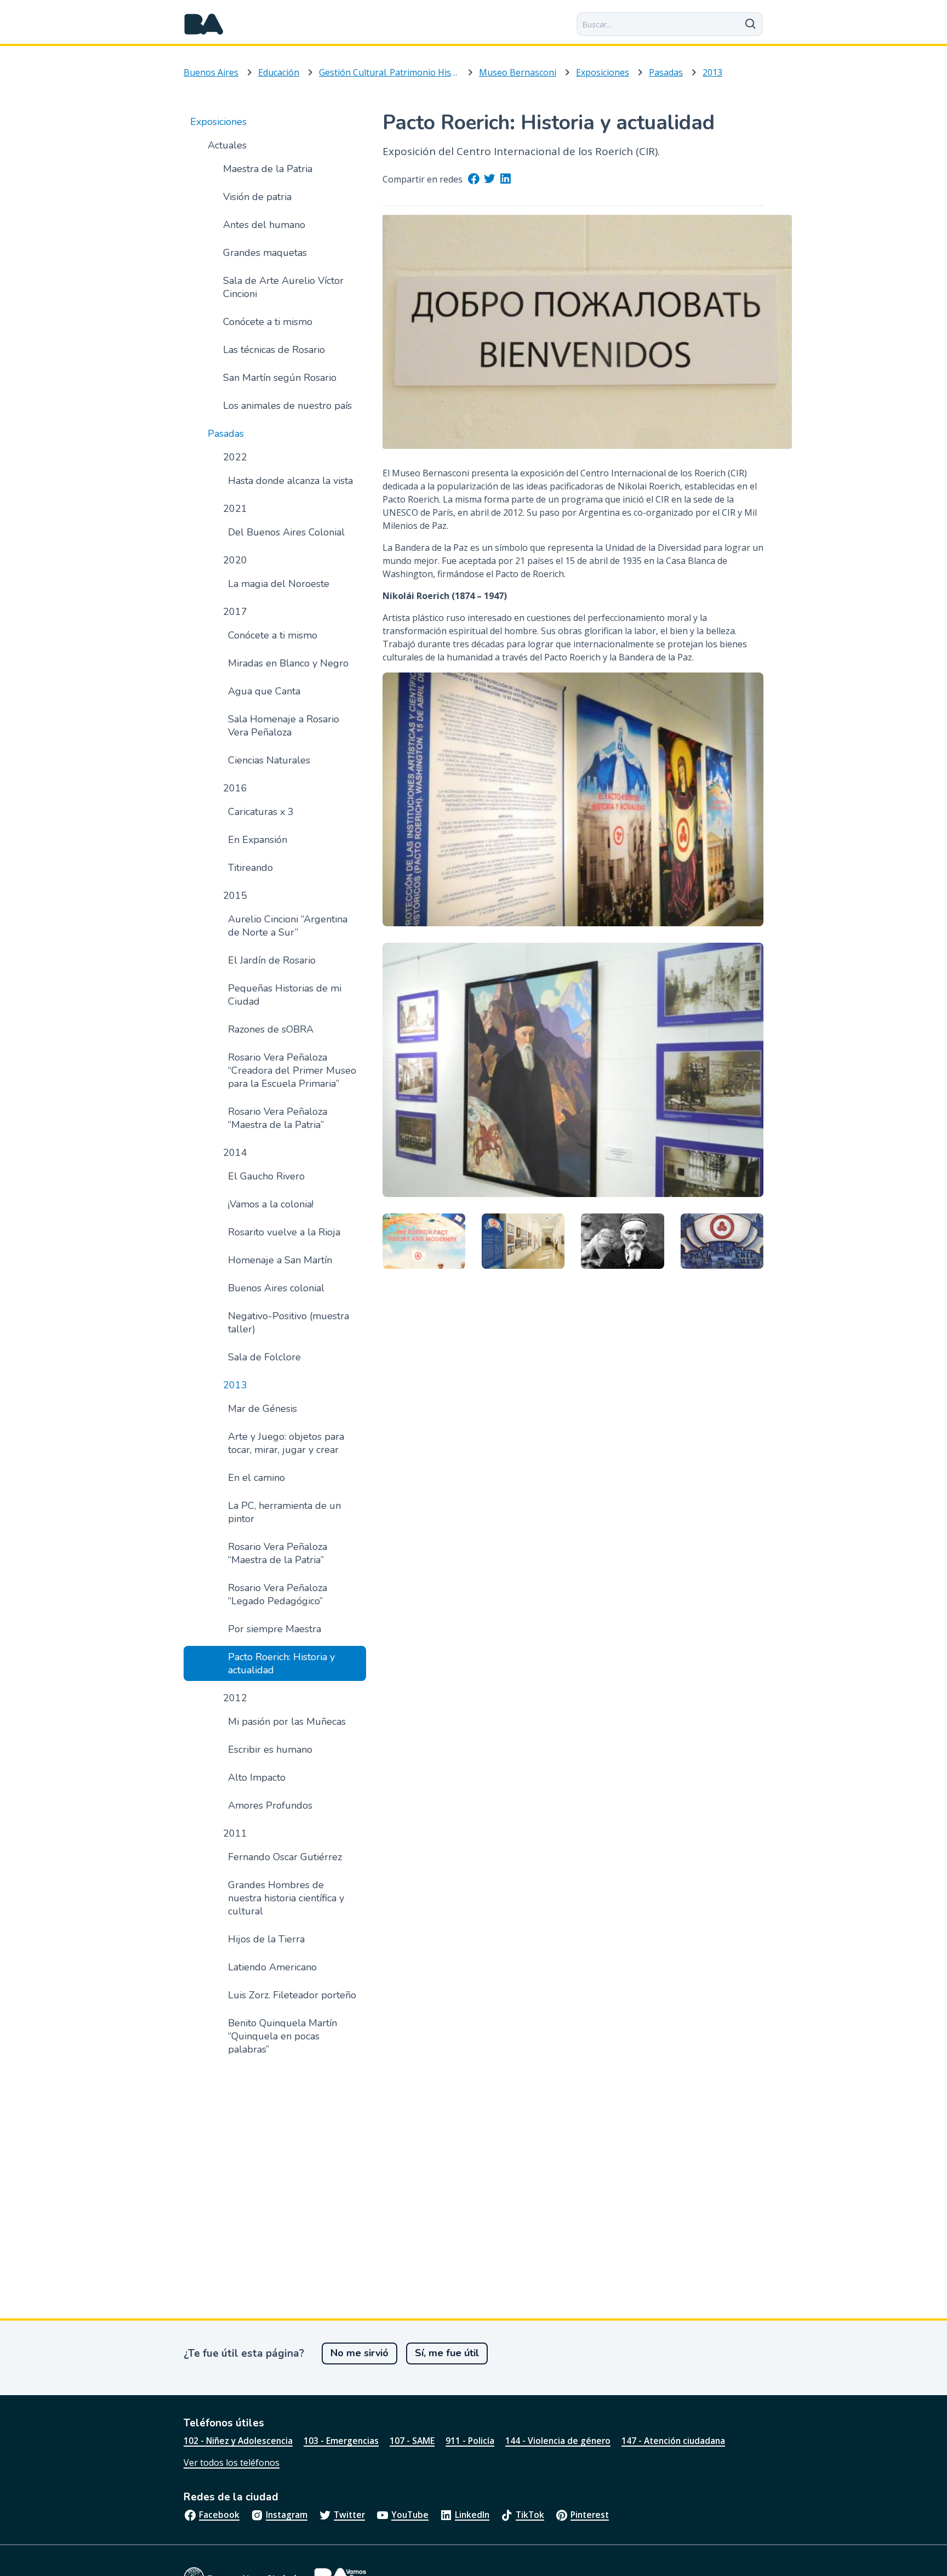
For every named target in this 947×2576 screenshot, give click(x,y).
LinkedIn (472, 2515)
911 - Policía (470, 2441)
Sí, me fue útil (447, 2353)
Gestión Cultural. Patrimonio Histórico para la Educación (389, 72)
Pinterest (590, 2515)
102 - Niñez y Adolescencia (238, 2441)
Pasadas (666, 72)
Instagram (287, 2515)
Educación (279, 72)
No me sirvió (360, 2353)
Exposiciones (603, 72)
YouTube (410, 2515)
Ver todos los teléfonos (232, 2463)
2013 (712, 72)
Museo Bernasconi (518, 72)
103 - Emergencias (341, 2441)
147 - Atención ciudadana (673, 2441)
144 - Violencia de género (558, 2441)
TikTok (530, 2515)
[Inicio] (204, 24)
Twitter (349, 2515)
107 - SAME (412, 2441)
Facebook (219, 2515)
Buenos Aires (211, 72)
